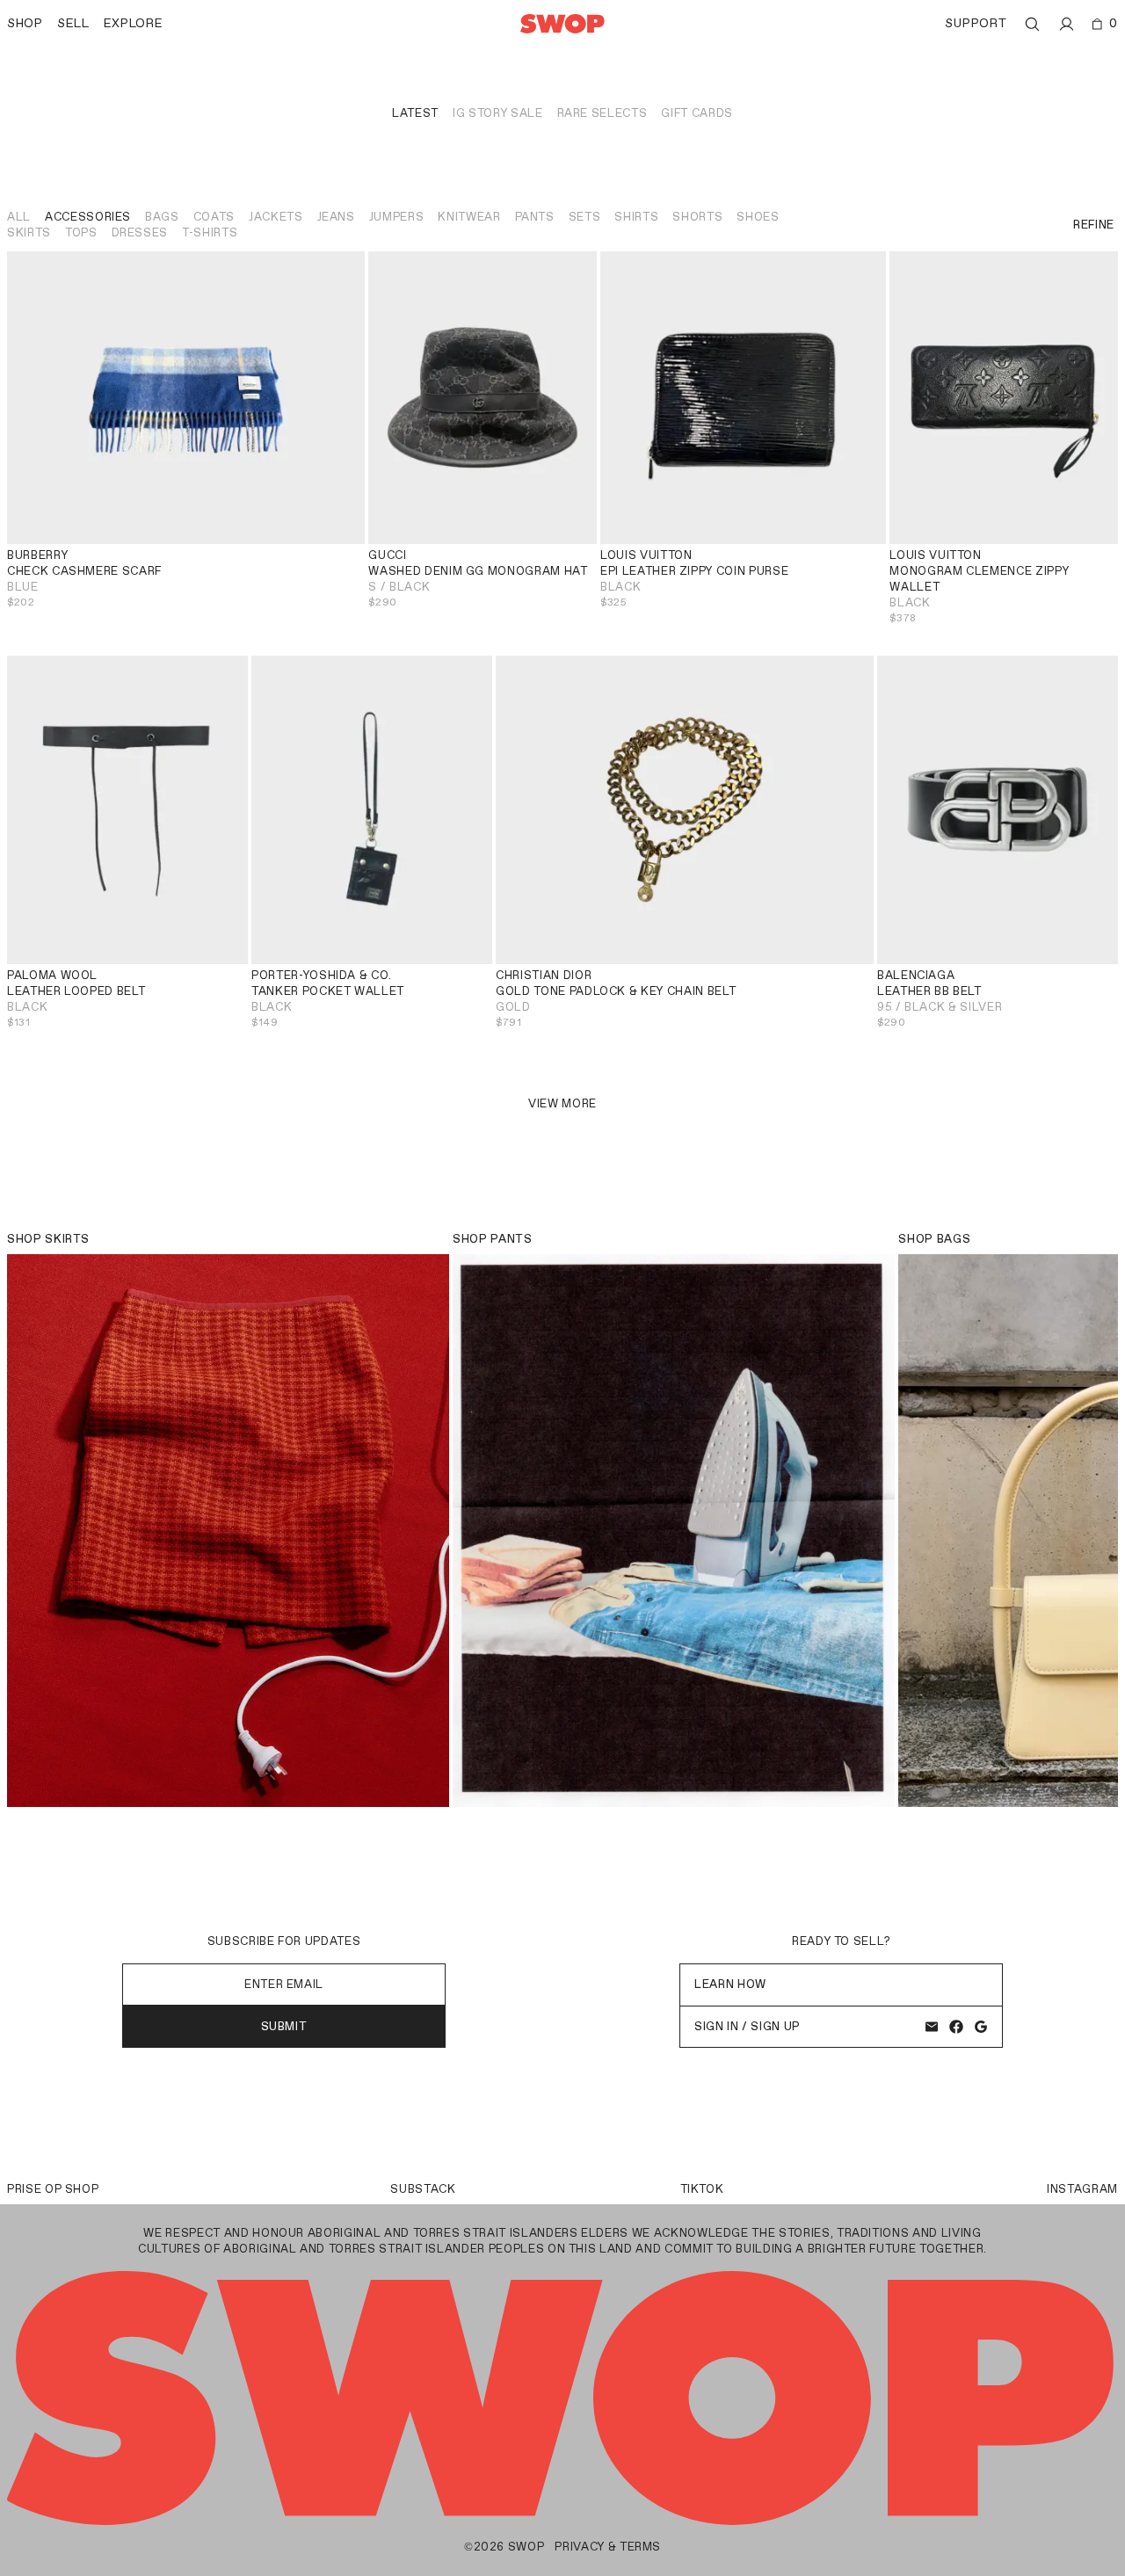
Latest (415, 113)
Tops (81, 232)
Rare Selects (602, 113)
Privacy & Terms (608, 2547)
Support (976, 23)
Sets (585, 217)
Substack (423, 2189)
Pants (535, 217)
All (19, 217)
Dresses (140, 232)
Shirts (636, 217)
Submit (284, 2026)
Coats (214, 217)
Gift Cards (697, 113)
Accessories (88, 217)
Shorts (697, 217)
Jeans (336, 217)
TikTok (702, 2189)
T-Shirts (210, 232)
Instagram (1082, 2189)
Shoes (758, 217)
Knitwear (469, 217)
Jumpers (397, 217)
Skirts (29, 232)
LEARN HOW (730, 1984)
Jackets (276, 217)
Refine (1094, 225)
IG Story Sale (497, 113)
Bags (162, 217)
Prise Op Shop (53, 2189)
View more (562, 1103)
